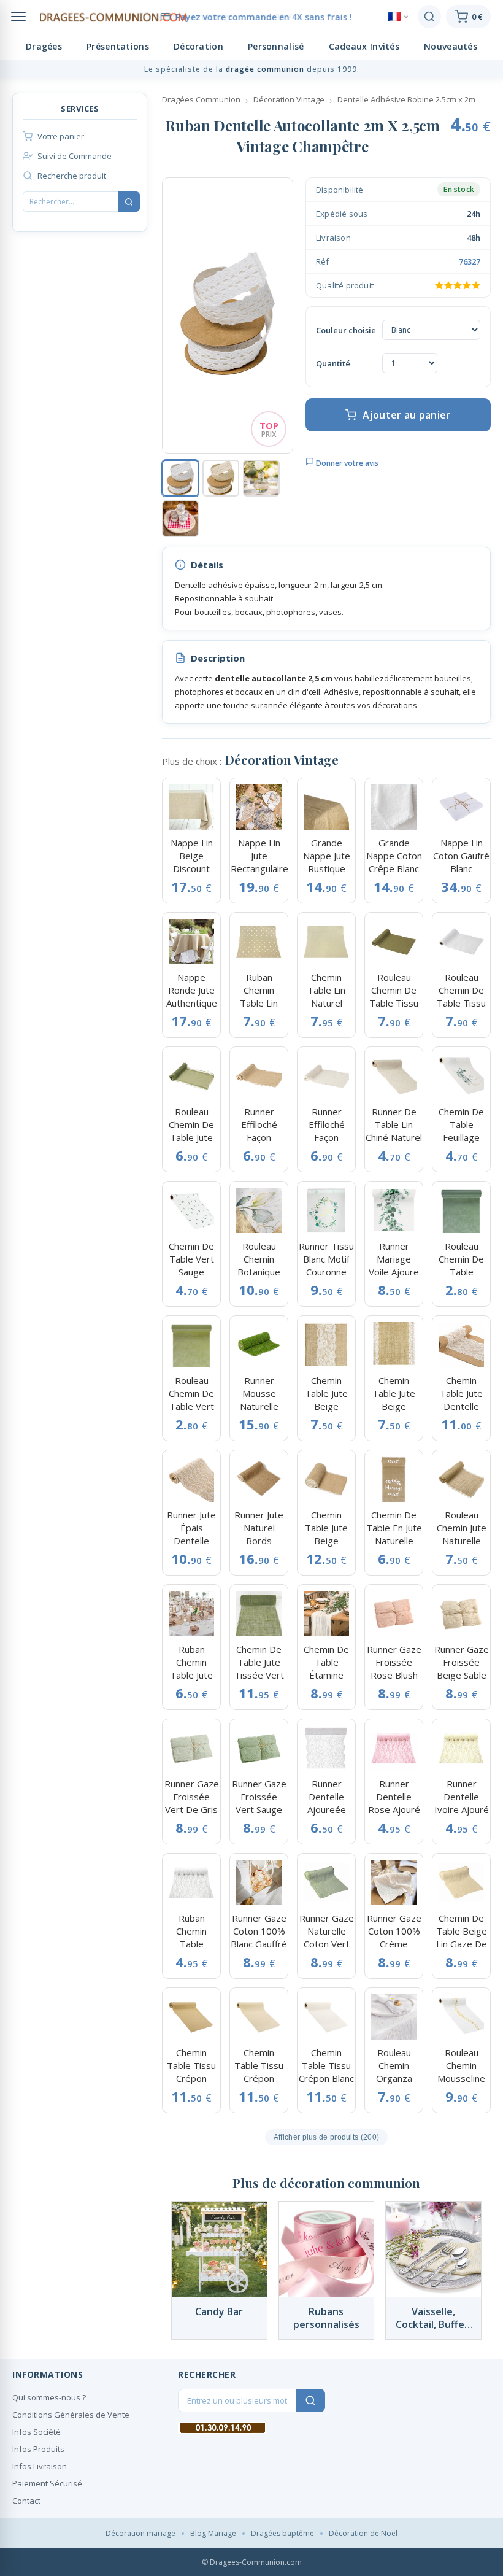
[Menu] (18, 17)
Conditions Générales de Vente (71, 2415)
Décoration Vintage (289, 99)
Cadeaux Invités (364, 46)
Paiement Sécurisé (47, 2483)
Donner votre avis (346, 463)
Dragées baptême (282, 2533)
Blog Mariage (213, 2533)
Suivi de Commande (75, 156)
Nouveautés (451, 46)
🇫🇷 (394, 17)
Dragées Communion (201, 99)
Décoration (198, 46)
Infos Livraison (40, 2466)
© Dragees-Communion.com (252, 2562)
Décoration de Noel (363, 2533)
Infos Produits (38, 2449)
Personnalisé (276, 46)
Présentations (118, 46)
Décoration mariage (140, 2533)
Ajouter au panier (406, 415)
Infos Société (36, 2432)
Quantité (333, 363)
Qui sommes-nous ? (49, 2397)
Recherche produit (72, 176)
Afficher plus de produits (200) (326, 2137)
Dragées (44, 46)
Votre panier (61, 136)
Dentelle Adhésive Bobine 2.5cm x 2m (406, 99)
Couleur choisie (346, 330)
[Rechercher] (429, 17)
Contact (26, 2501)
